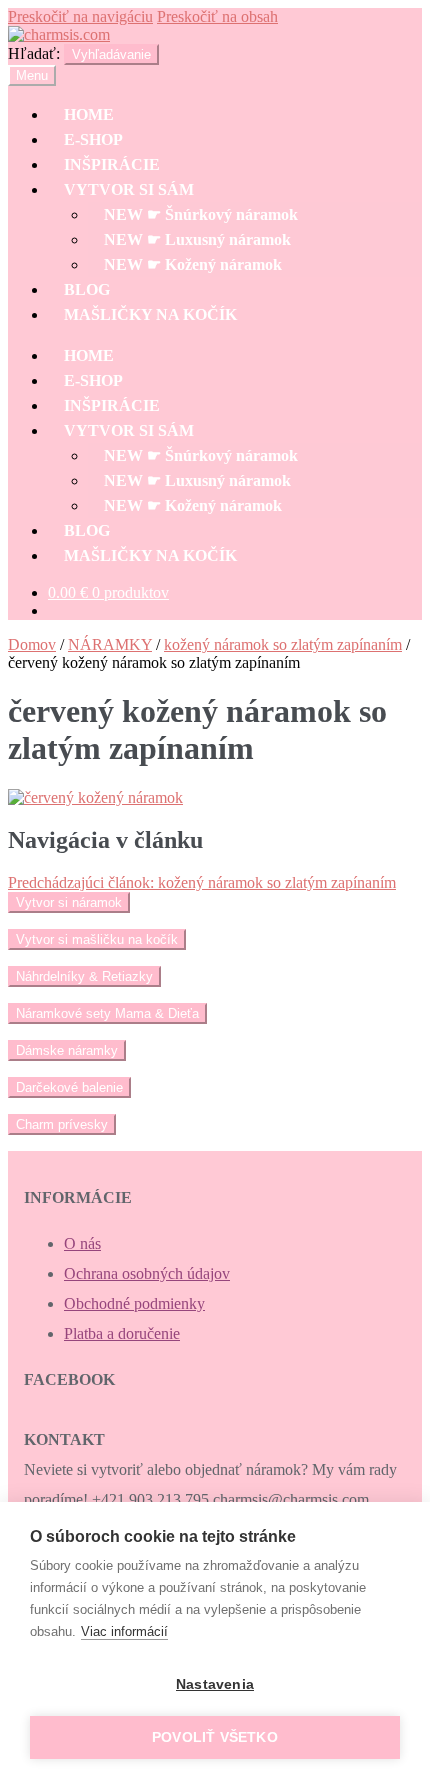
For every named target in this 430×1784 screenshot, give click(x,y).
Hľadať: (34, 53)
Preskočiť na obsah (217, 16)
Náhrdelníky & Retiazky (84, 976)
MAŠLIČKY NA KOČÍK (150, 314)
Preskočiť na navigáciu (80, 16)
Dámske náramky (67, 1050)
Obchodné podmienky (134, 1303)
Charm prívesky (62, 1124)
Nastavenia (215, 1684)
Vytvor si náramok (69, 902)
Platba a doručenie (122, 1333)
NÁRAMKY (110, 644)
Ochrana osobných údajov (147, 1273)
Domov (32, 644)
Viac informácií (124, 1631)
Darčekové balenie (69, 1087)
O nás (82, 1243)
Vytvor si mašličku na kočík (97, 939)
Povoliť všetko (215, 1737)
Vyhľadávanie (111, 54)
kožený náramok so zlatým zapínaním (283, 644)
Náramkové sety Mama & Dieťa (107, 1013)
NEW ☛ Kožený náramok (193, 264)
